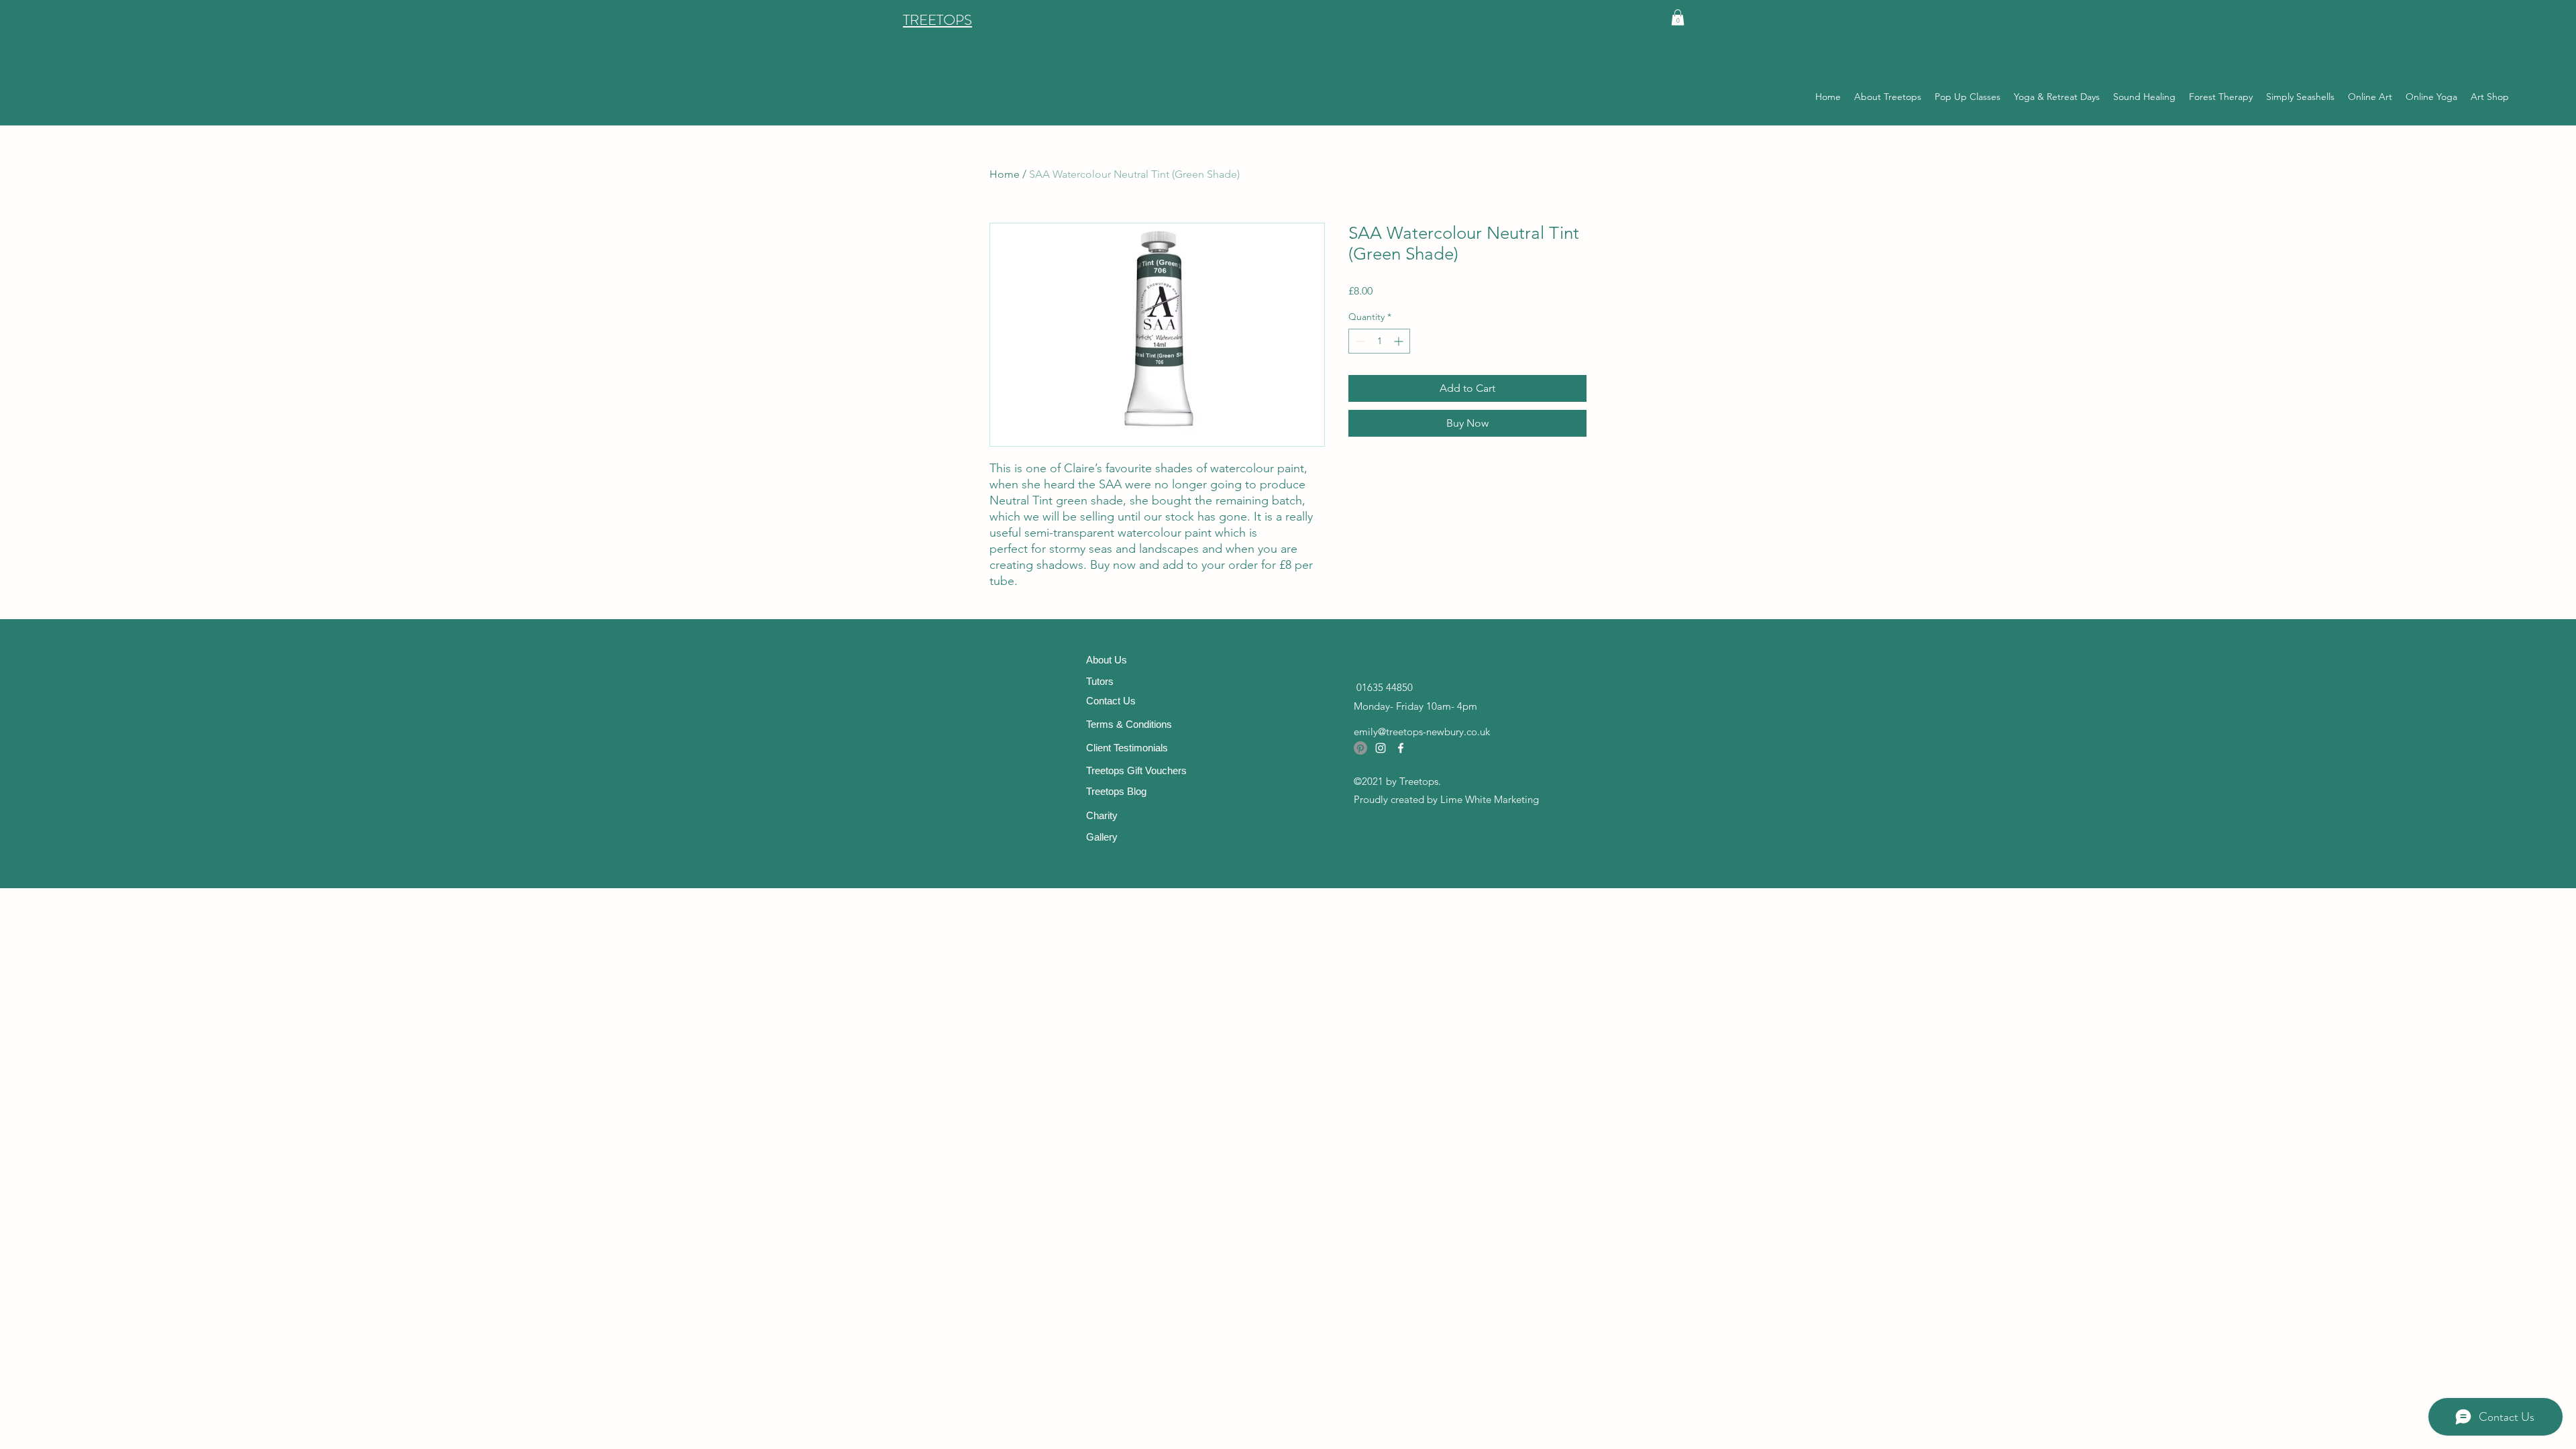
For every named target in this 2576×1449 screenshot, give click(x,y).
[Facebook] (1401, 748)
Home (1005, 174)
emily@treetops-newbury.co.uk (1422, 732)
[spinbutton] (1379, 341)
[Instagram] (1381, 748)
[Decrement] (1359, 341)
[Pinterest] (1360, 748)
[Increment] (1400, 341)
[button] (1678, 17)
